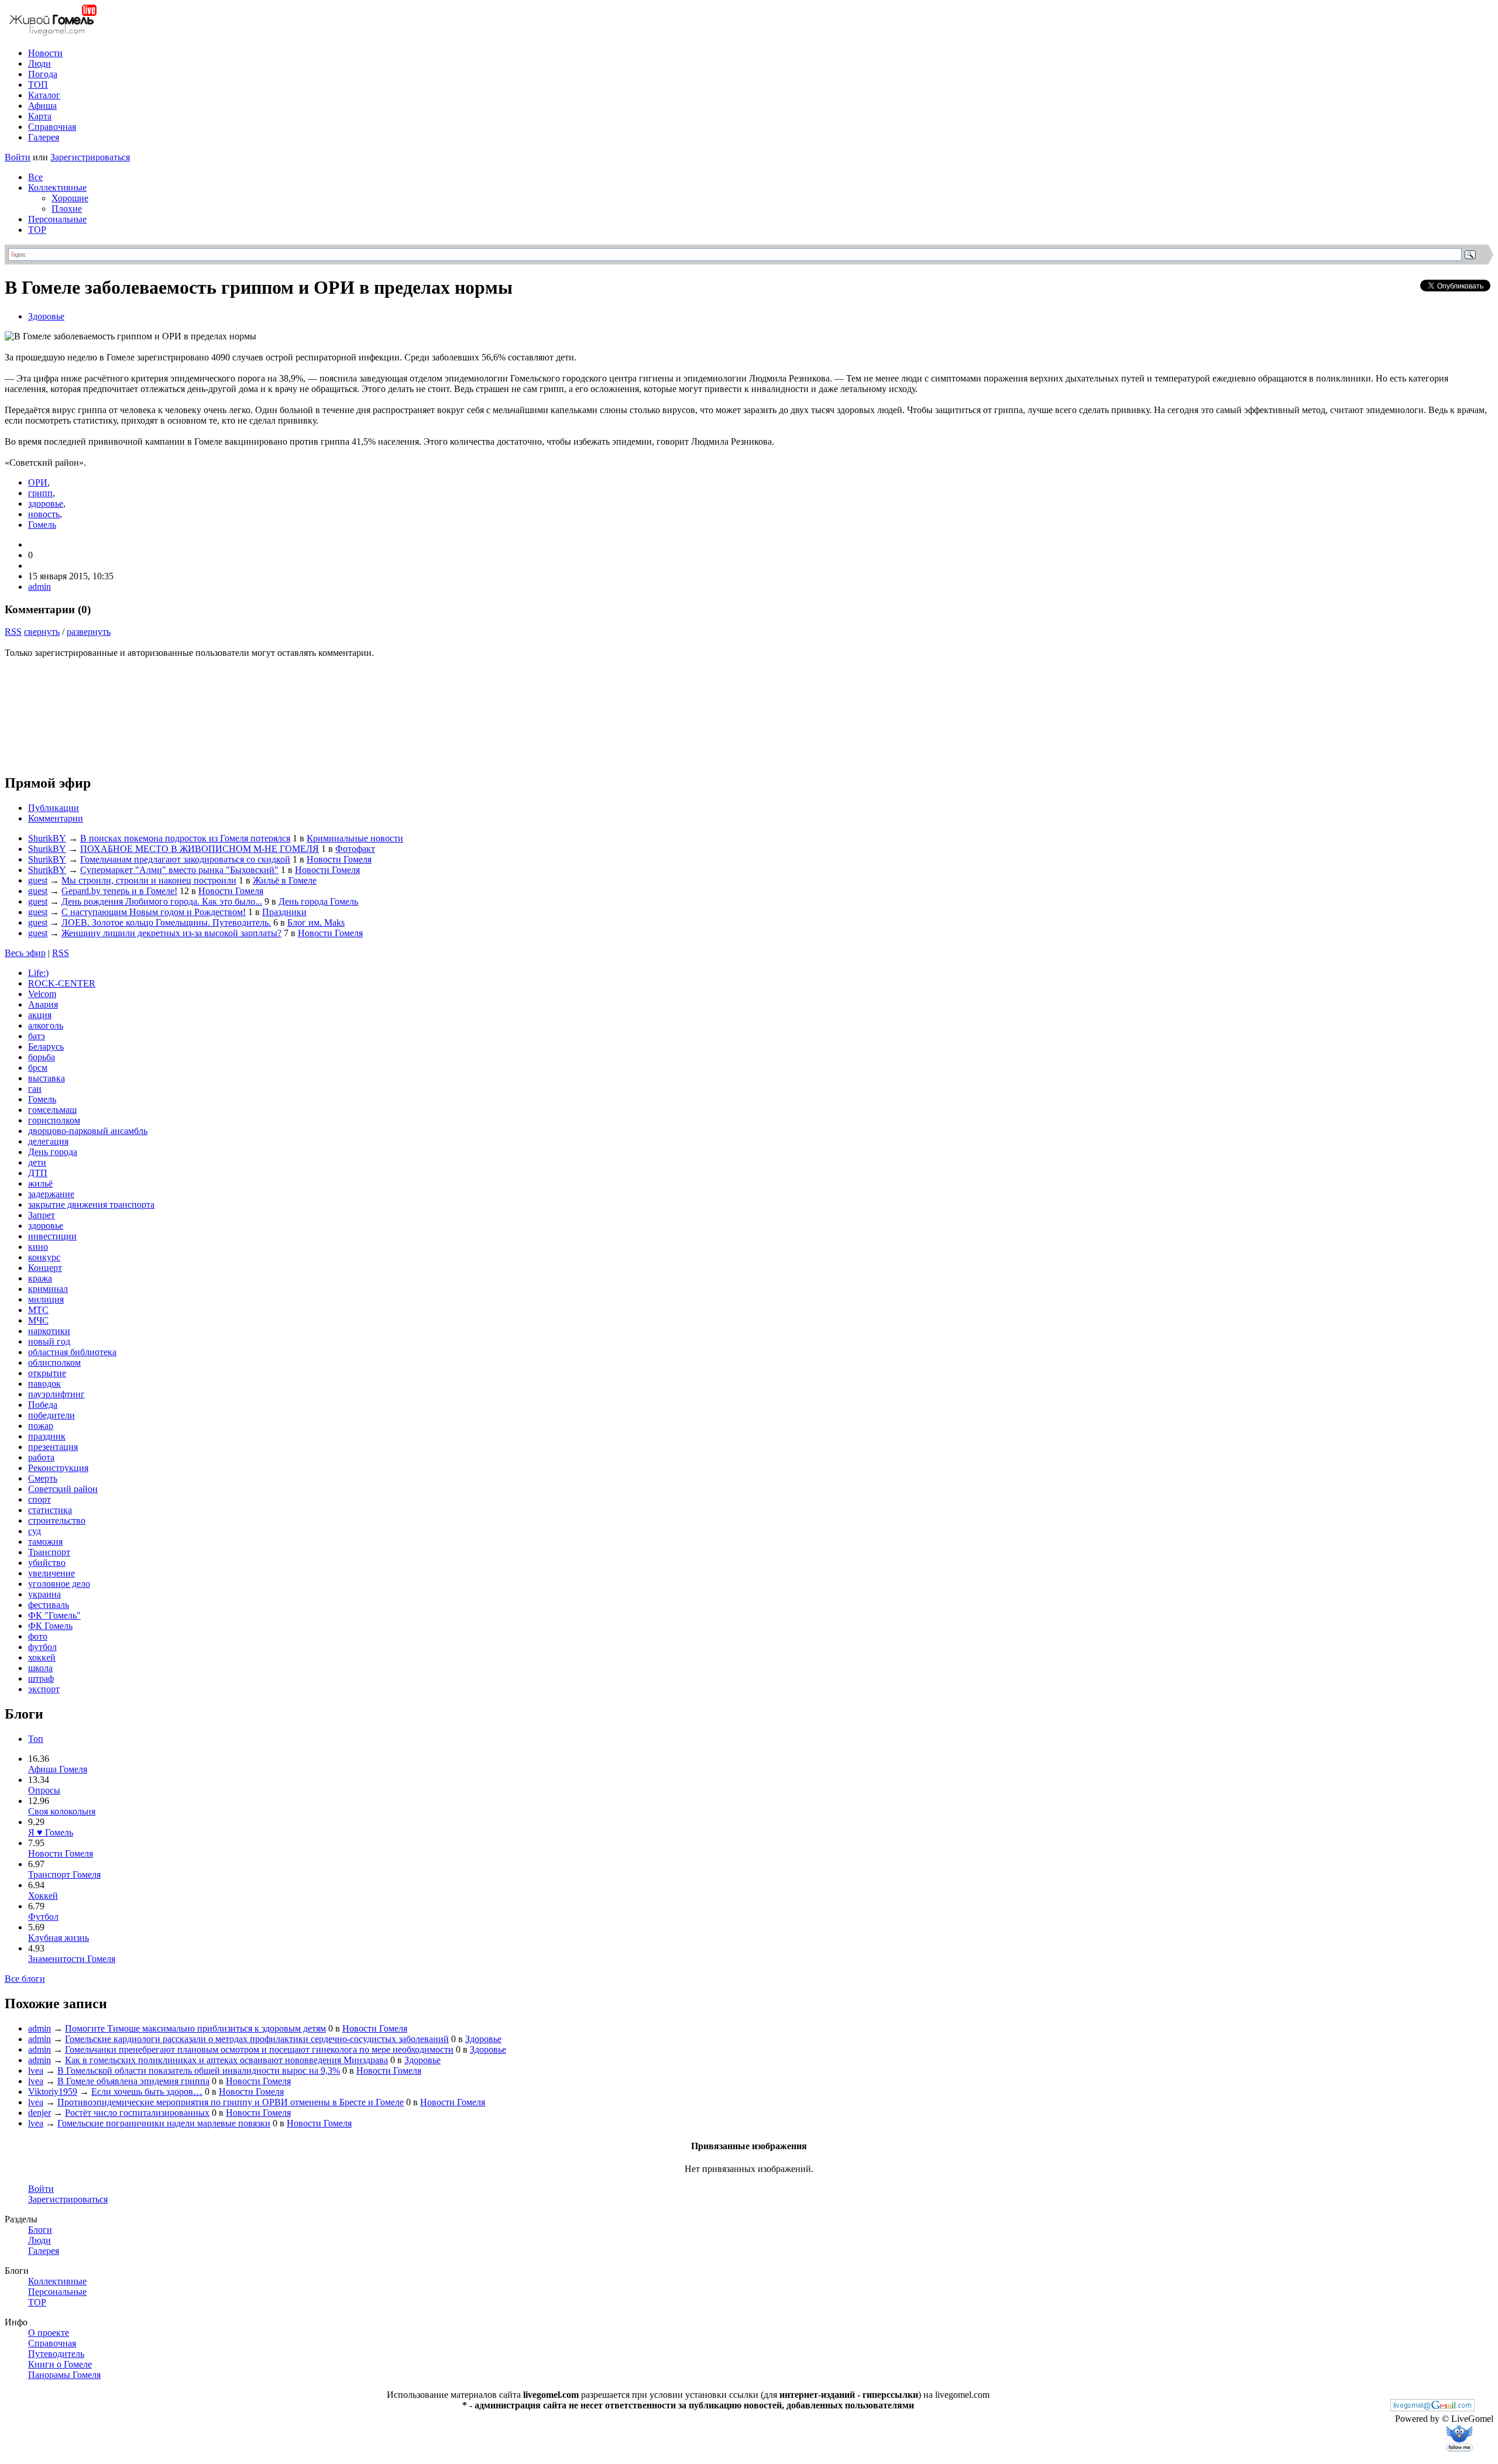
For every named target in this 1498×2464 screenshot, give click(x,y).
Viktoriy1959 (53, 2092)
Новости (45, 53)
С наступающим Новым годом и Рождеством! (154, 912)
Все (35, 177)
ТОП (38, 85)
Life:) (38, 973)
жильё (40, 1183)
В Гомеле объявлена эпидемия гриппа (133, 2081)
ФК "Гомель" (54, 1615)
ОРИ (38, 482)
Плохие (67, 209)
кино (38, 1247)
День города (53, 1152)
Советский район (63, 1489)
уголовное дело (59, 1584)
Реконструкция (58, 1468)
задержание (51, 1194)
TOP (37, 230)
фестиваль (49, 1605)
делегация (48, 1141)
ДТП (38, 1173)
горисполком (54, 1120)
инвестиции (52, 1236)
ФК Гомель (50, 1626)
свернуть (42, 632)
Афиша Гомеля (58, 1769)
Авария (43, 1004)
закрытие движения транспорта (91, 1204)
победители (51, 1415)
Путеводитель (56, 2354)
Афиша (42, 106)
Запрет (42, 1215)
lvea (36, 2070)
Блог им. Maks (316, 922)
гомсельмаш (52, 1110)
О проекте (49, 2333)
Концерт (45, 1268)
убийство (47, 1563)
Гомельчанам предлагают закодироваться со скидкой (185, 859)
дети (37, 1162)
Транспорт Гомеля (64, 1874)
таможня (45, 1542)
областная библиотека (72, 1352)
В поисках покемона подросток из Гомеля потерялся (185, 838)
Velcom (42, 994)
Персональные (57, 219)
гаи (35, 1089)
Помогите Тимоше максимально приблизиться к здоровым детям (195, 2028)
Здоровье (46, 316)
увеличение (51, 1573)
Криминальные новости (355, 838)
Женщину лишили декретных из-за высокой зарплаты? (171, 933)
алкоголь (46, 1025)
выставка (47, 1078)
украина (44, 1594)
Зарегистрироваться (90, 157)
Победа (43, 1405)
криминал (48, 1289)
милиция (46, 1299)
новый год (49, 1341)
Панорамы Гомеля (64, 2375)
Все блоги (25, 1979)
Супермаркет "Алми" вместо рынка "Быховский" (179, 870)
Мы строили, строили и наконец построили (149, 880)
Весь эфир (25, 953)
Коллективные (57, 188)
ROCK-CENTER (62, 983)
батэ (37, 1036)
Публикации (54, 808)
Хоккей (43, 1896)
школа (40, 1668)
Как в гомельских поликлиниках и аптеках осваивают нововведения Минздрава (226, 2060)
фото (38, 1636)
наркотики (49, 1331)
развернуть (89, 632)
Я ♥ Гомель (51, 1832)
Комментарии (56, 818)
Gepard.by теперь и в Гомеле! (119, 891)
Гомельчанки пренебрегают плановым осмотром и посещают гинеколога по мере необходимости (259, 2049)
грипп (40, 493)
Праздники (284, 912)
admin (39, 587)
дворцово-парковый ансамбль (88, 1131)
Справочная (52, 127)
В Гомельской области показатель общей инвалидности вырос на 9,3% (199, 2070)
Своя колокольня (62, 1811)
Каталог (44, 95)
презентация (53, 1447)
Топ (36, 1739)
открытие (47, 1373)
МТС (38, 1310)
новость (44, 514)
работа (41, 1457)
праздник (47, 1436)
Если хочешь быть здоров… (147, 2092)
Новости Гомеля (339, 859)
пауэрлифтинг (56, 1394)
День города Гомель (318, 901)
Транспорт (49, 1552)
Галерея (44, 137)
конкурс (44, 1257)
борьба (42, 1057)
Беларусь (46, 1047)
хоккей (42, 1657)
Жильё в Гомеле (285, 880)
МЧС (38, 1320)
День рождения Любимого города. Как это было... (162, 901)
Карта (40, 116)
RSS (13, 632)
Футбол (43, 1917)
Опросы (44, 1790)
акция (40, 1015)
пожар (41, 1426)
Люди (39, 63)
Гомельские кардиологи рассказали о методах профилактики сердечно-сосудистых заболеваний (257, 2039)
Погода (43, 74)
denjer (39, 2113)
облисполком (54, 1362)
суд (35, 1531)
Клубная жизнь (59, 1938)
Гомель (42, 525)
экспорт (44, 1689)
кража (40, 1278)
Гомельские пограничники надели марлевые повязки (164, 2123)
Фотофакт (355, 849)
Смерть (43, 1478)
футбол (42, 1647)
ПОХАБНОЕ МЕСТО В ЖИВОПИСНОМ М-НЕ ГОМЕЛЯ (200, 849)
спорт (39, 1499)
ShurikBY (47, 838)
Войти (18, 157)
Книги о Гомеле (60, 2364)
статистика (50, 1510)
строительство (57, 1520)
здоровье (46, 504)
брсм (38, 1068)
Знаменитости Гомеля (72, 1959)
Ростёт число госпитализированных (137, 2113)
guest (38, 880)
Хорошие (70, 198)
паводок (44, 1384)
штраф (41, 1678)
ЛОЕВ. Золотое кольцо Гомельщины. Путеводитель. (166, 922)
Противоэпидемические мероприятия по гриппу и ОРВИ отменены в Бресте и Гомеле (231, 2102)
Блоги (40, 2230)
